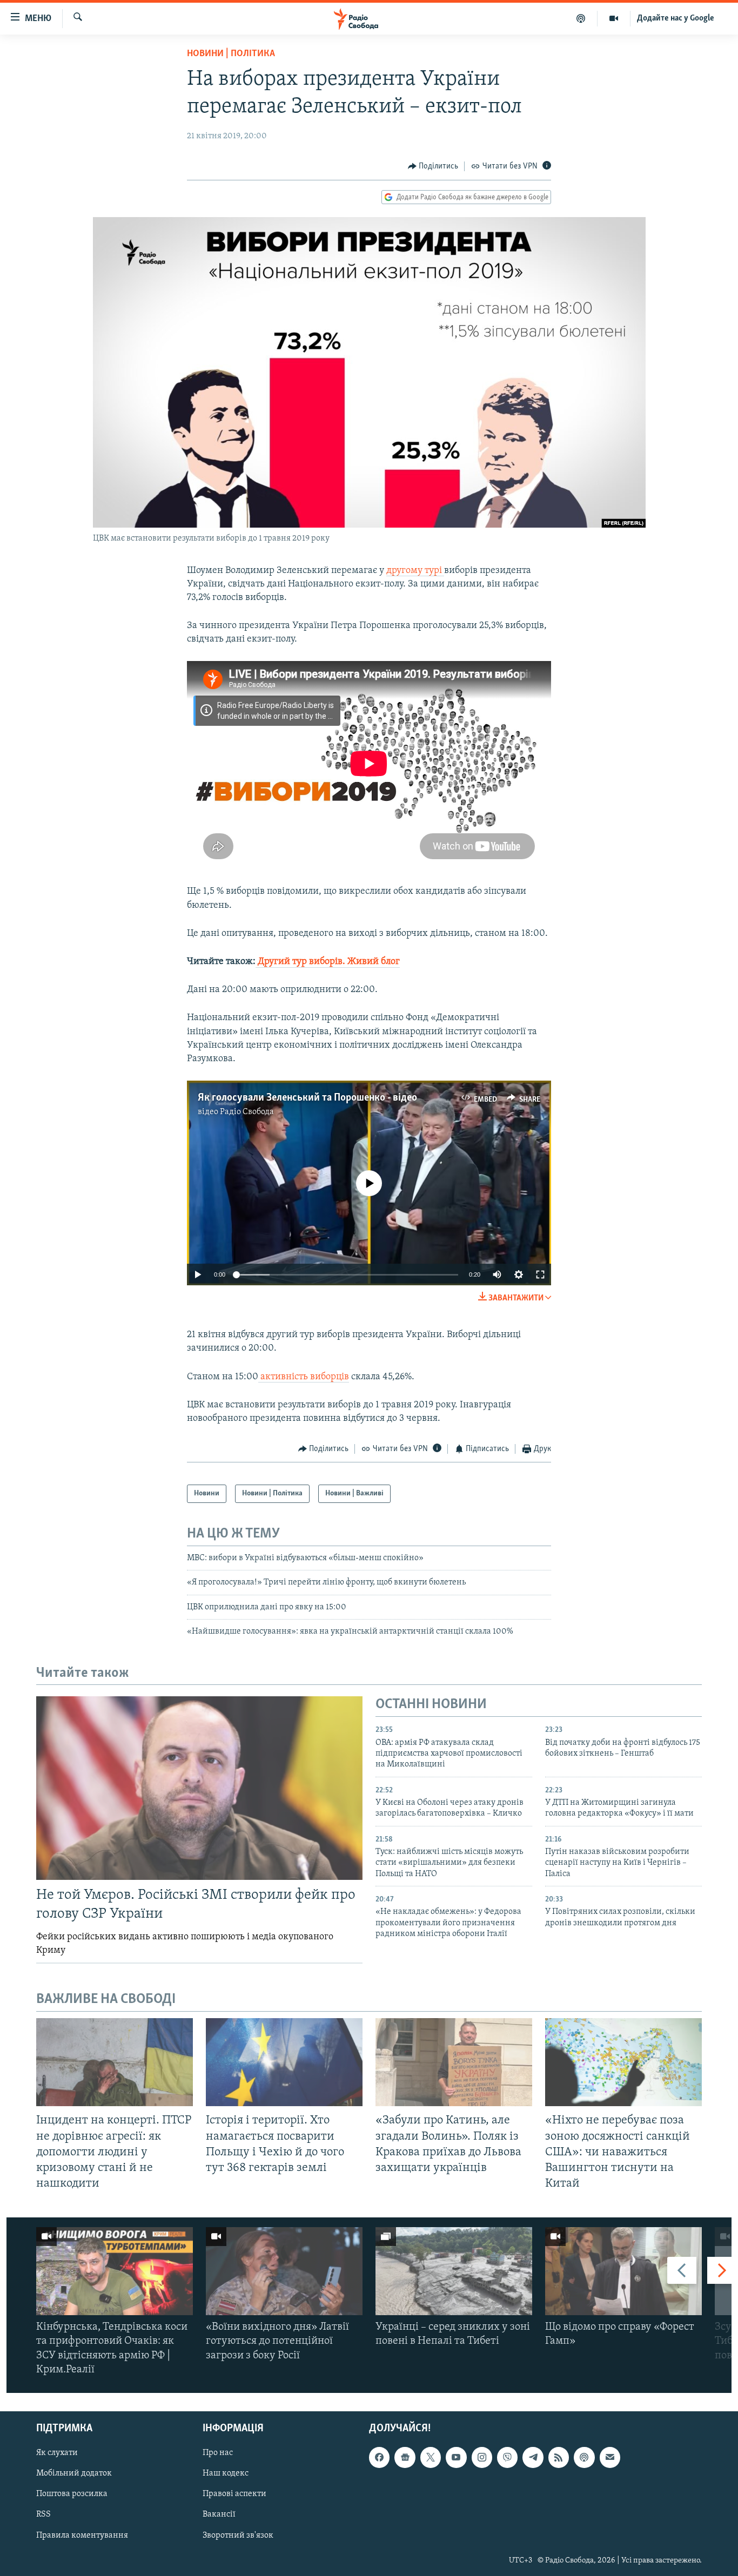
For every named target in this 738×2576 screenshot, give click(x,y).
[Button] (433, 166)
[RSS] (559, 2457)
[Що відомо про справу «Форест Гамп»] (623, 2271)
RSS (43, 2515)
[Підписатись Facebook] (379, 2457)
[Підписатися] (610, 2457)
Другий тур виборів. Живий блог (328, 962)
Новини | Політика (231, 54)
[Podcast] (584, 2457)
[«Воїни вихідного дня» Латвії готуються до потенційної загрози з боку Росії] (284, 2271)
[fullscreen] (540, 1274)
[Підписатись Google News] (405, 2457)
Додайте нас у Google (676, 18)
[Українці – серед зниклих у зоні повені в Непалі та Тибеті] (454, 2271)
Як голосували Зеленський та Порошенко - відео (307, 1098)
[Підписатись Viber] (507, 2457)
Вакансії (219, 2515)
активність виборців (304, 1377)
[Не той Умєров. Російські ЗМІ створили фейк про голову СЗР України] (199, 1788)
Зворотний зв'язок (238, 2535)
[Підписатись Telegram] (533, 2457)
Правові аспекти (234, 2494)
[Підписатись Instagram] (482, 2457)
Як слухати (57, 2453)
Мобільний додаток (74, 2474)
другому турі (415, 571)
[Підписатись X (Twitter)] (431, 2457)
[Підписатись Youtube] (456, 2457)
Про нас (218, 2453)
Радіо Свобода (247, 1112)
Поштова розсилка (72, 2494)
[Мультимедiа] (614, 18)
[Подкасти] (581, 18)
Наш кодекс (226, 2474)
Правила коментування (82, 2535)
